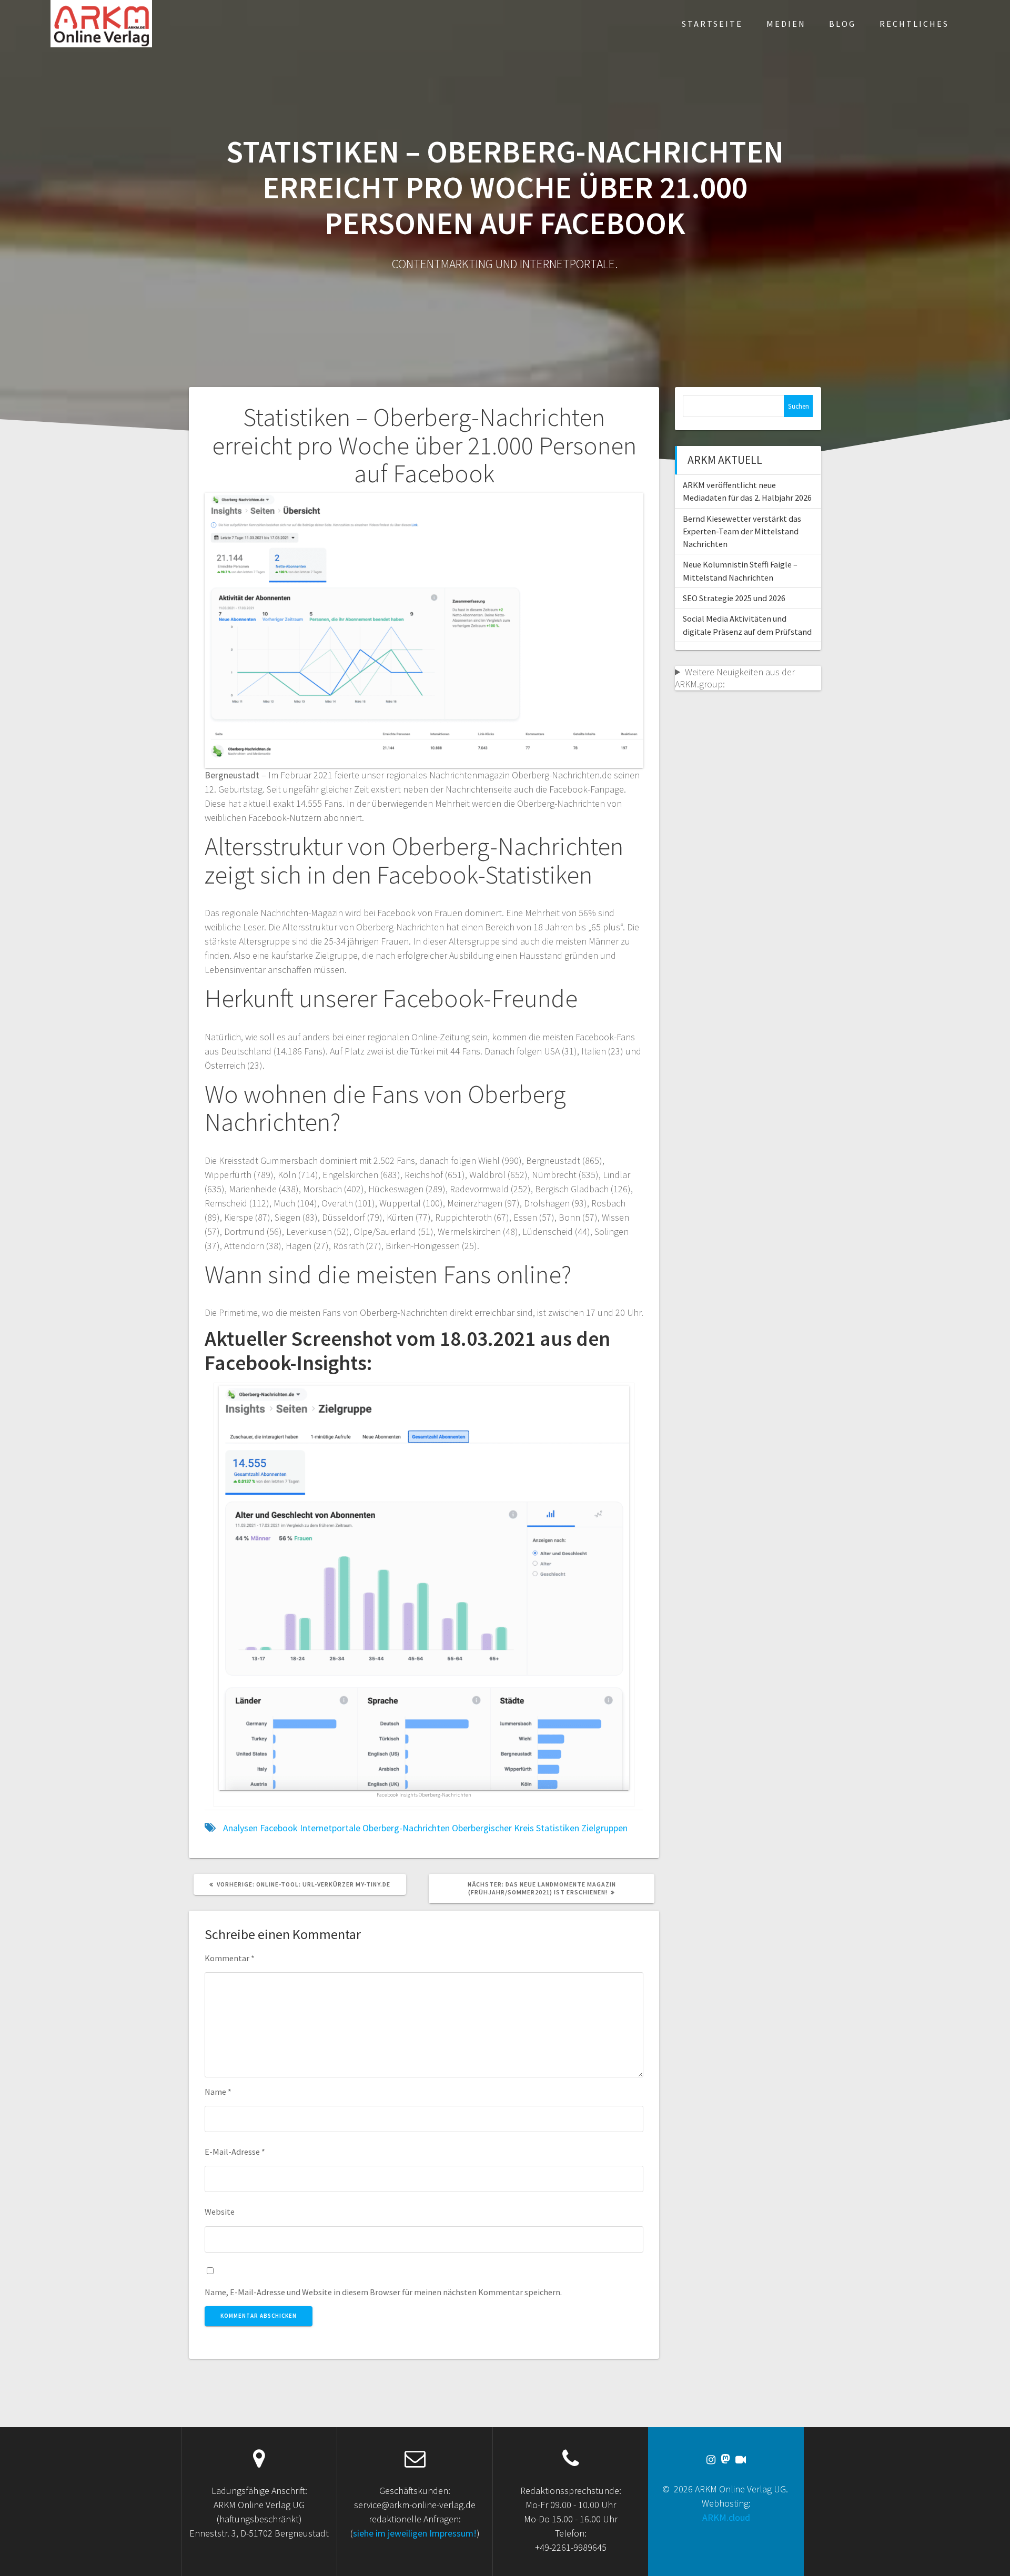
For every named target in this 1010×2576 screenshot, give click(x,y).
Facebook (279, 1828)
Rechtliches (914, 24)
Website (220, 2212)
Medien (786, 24)
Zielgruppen (604, 1828)
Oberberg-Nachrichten (406, 1828)
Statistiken (558, 1828)
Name (218, 2092)
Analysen (240, 1828)
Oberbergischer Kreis (493, 1828)
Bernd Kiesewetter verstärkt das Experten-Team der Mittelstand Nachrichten (742, 531)
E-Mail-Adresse (235, 2152)
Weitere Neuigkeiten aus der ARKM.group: (735, 678)
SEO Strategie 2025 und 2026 (734, 598)
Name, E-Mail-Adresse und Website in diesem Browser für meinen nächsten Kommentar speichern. (383, 2292)
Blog (842, 24)
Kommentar (230, 1958)
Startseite (712, 24)
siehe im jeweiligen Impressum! (415, 2533)
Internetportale (330, 1828)
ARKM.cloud (726, 2517)
